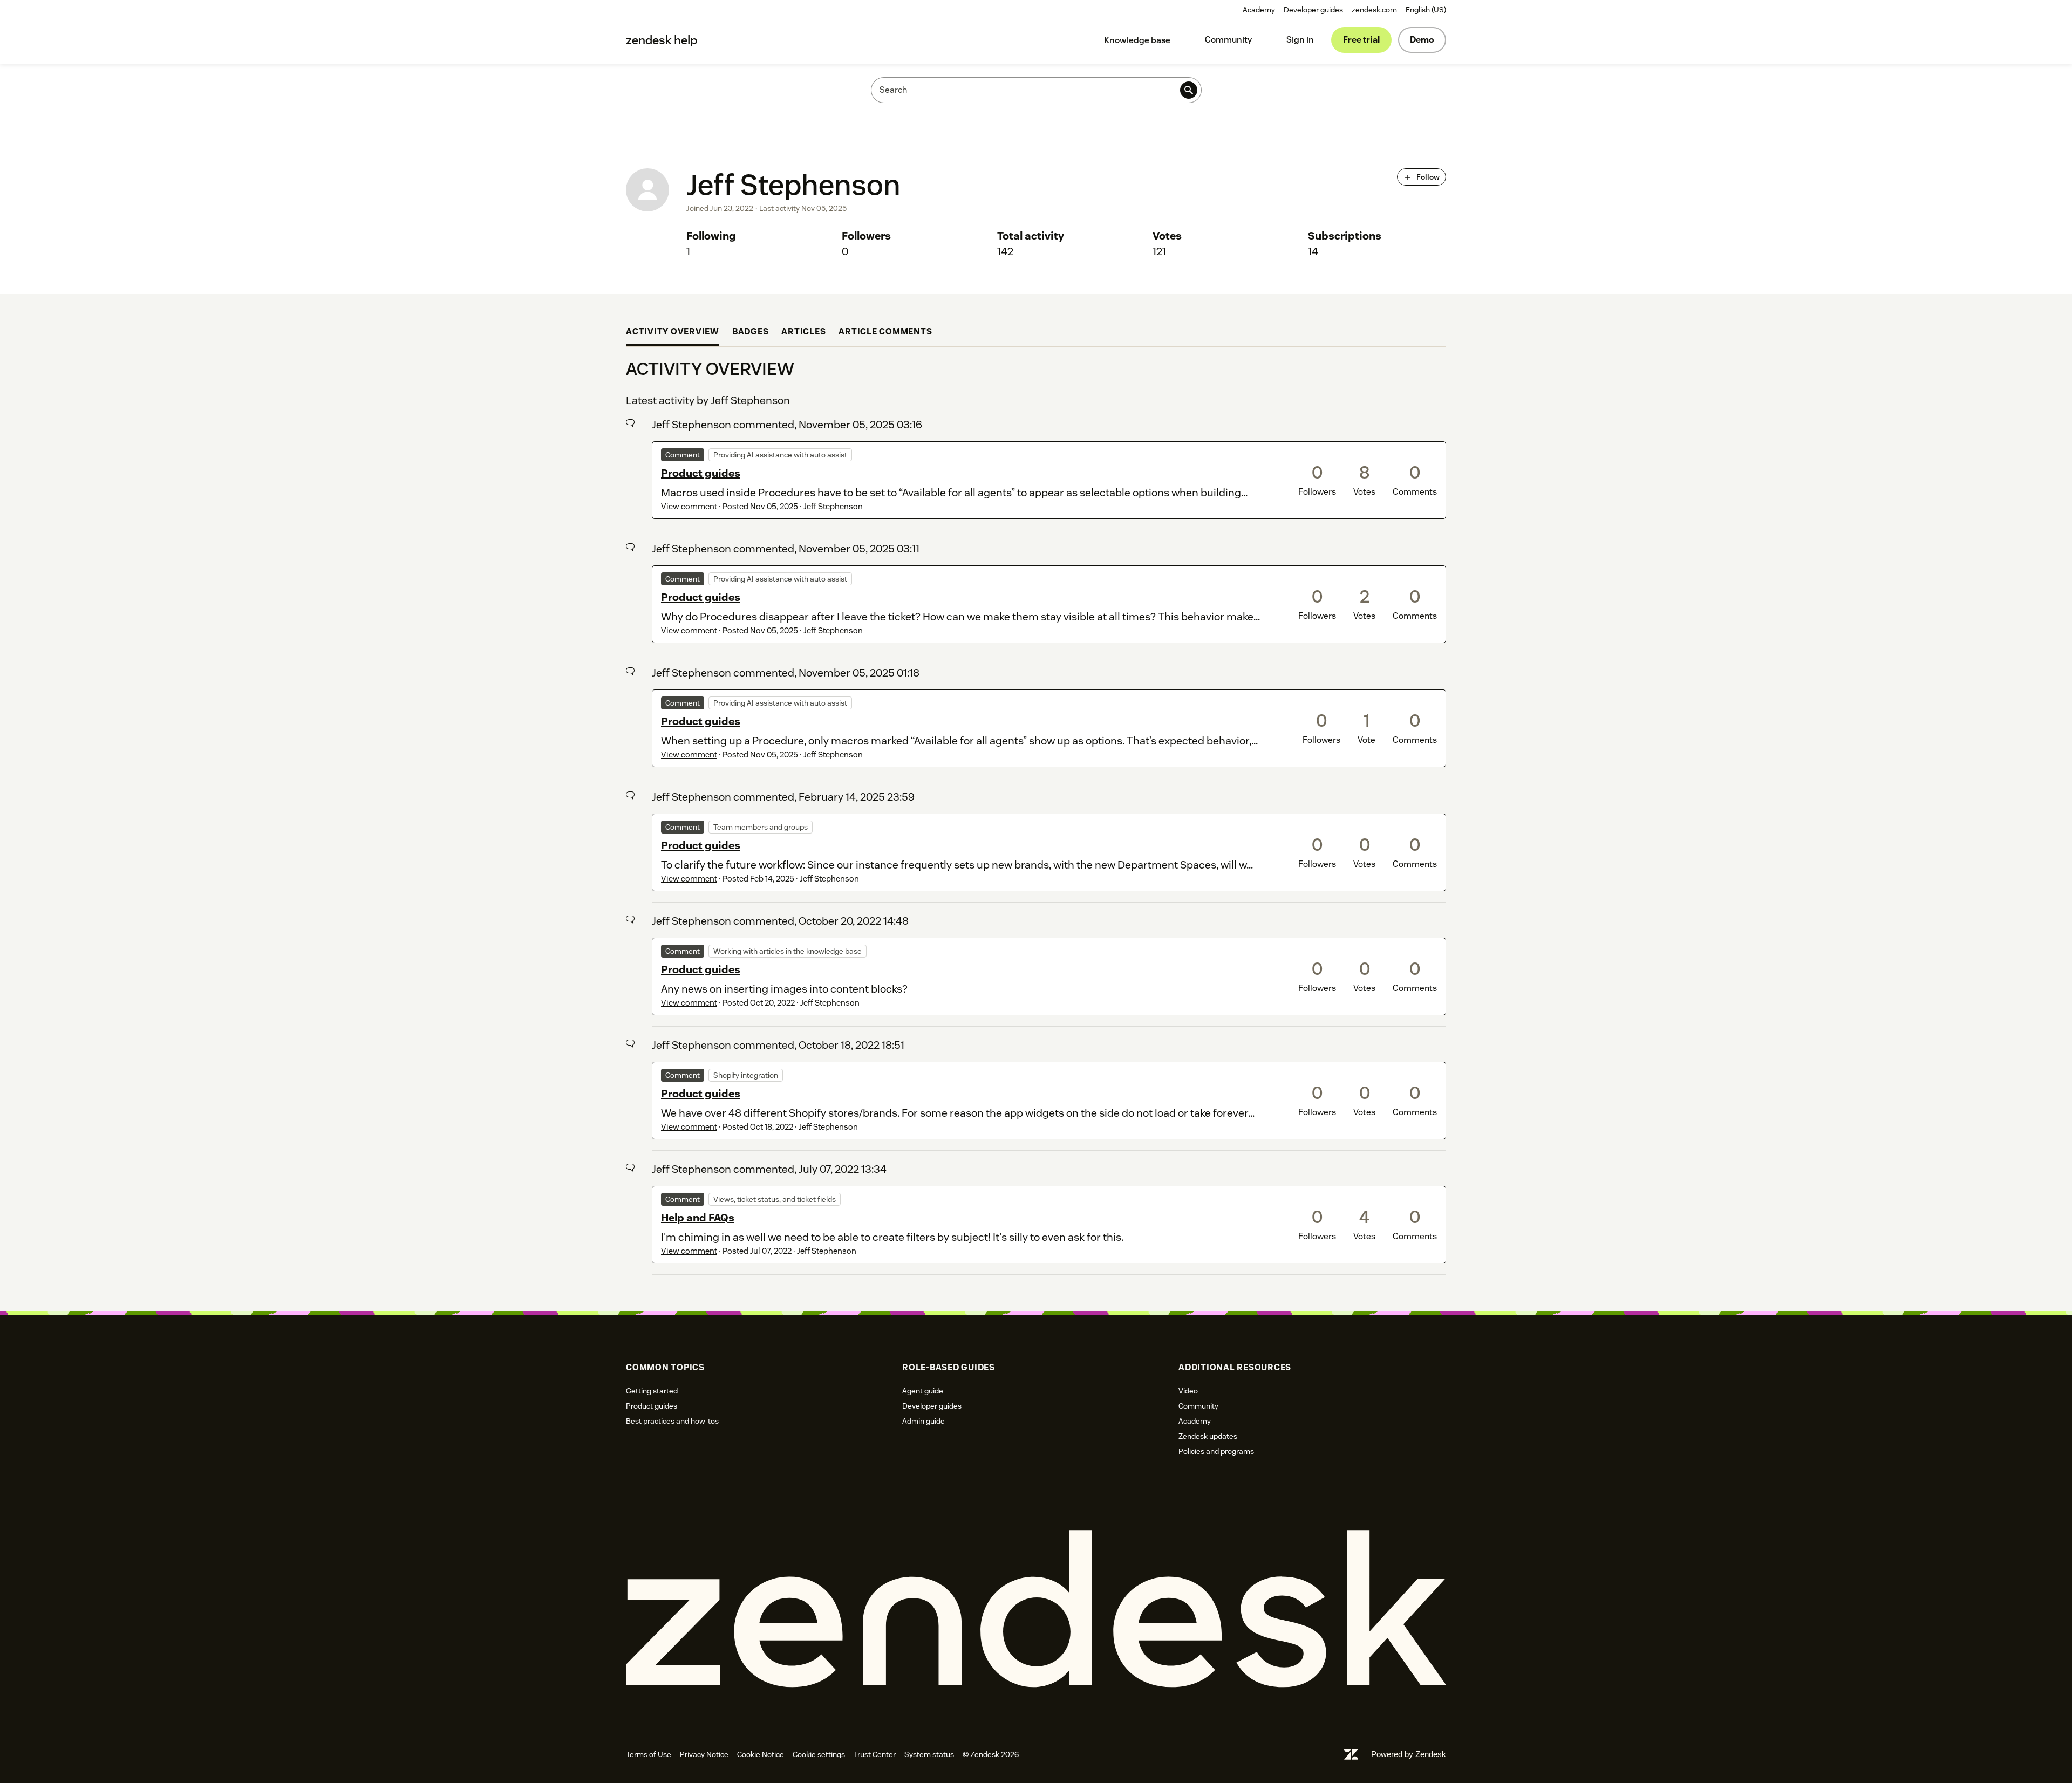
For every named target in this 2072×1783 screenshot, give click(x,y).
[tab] (673, 333)
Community (1228, 40)
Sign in (1300, 40)
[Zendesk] (1036, 1609)
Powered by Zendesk (1409, 1754)
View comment (689, 506)
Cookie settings (819, 1754)
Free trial (1361, 40)
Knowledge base (1137, 40)
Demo (1422, 40)
